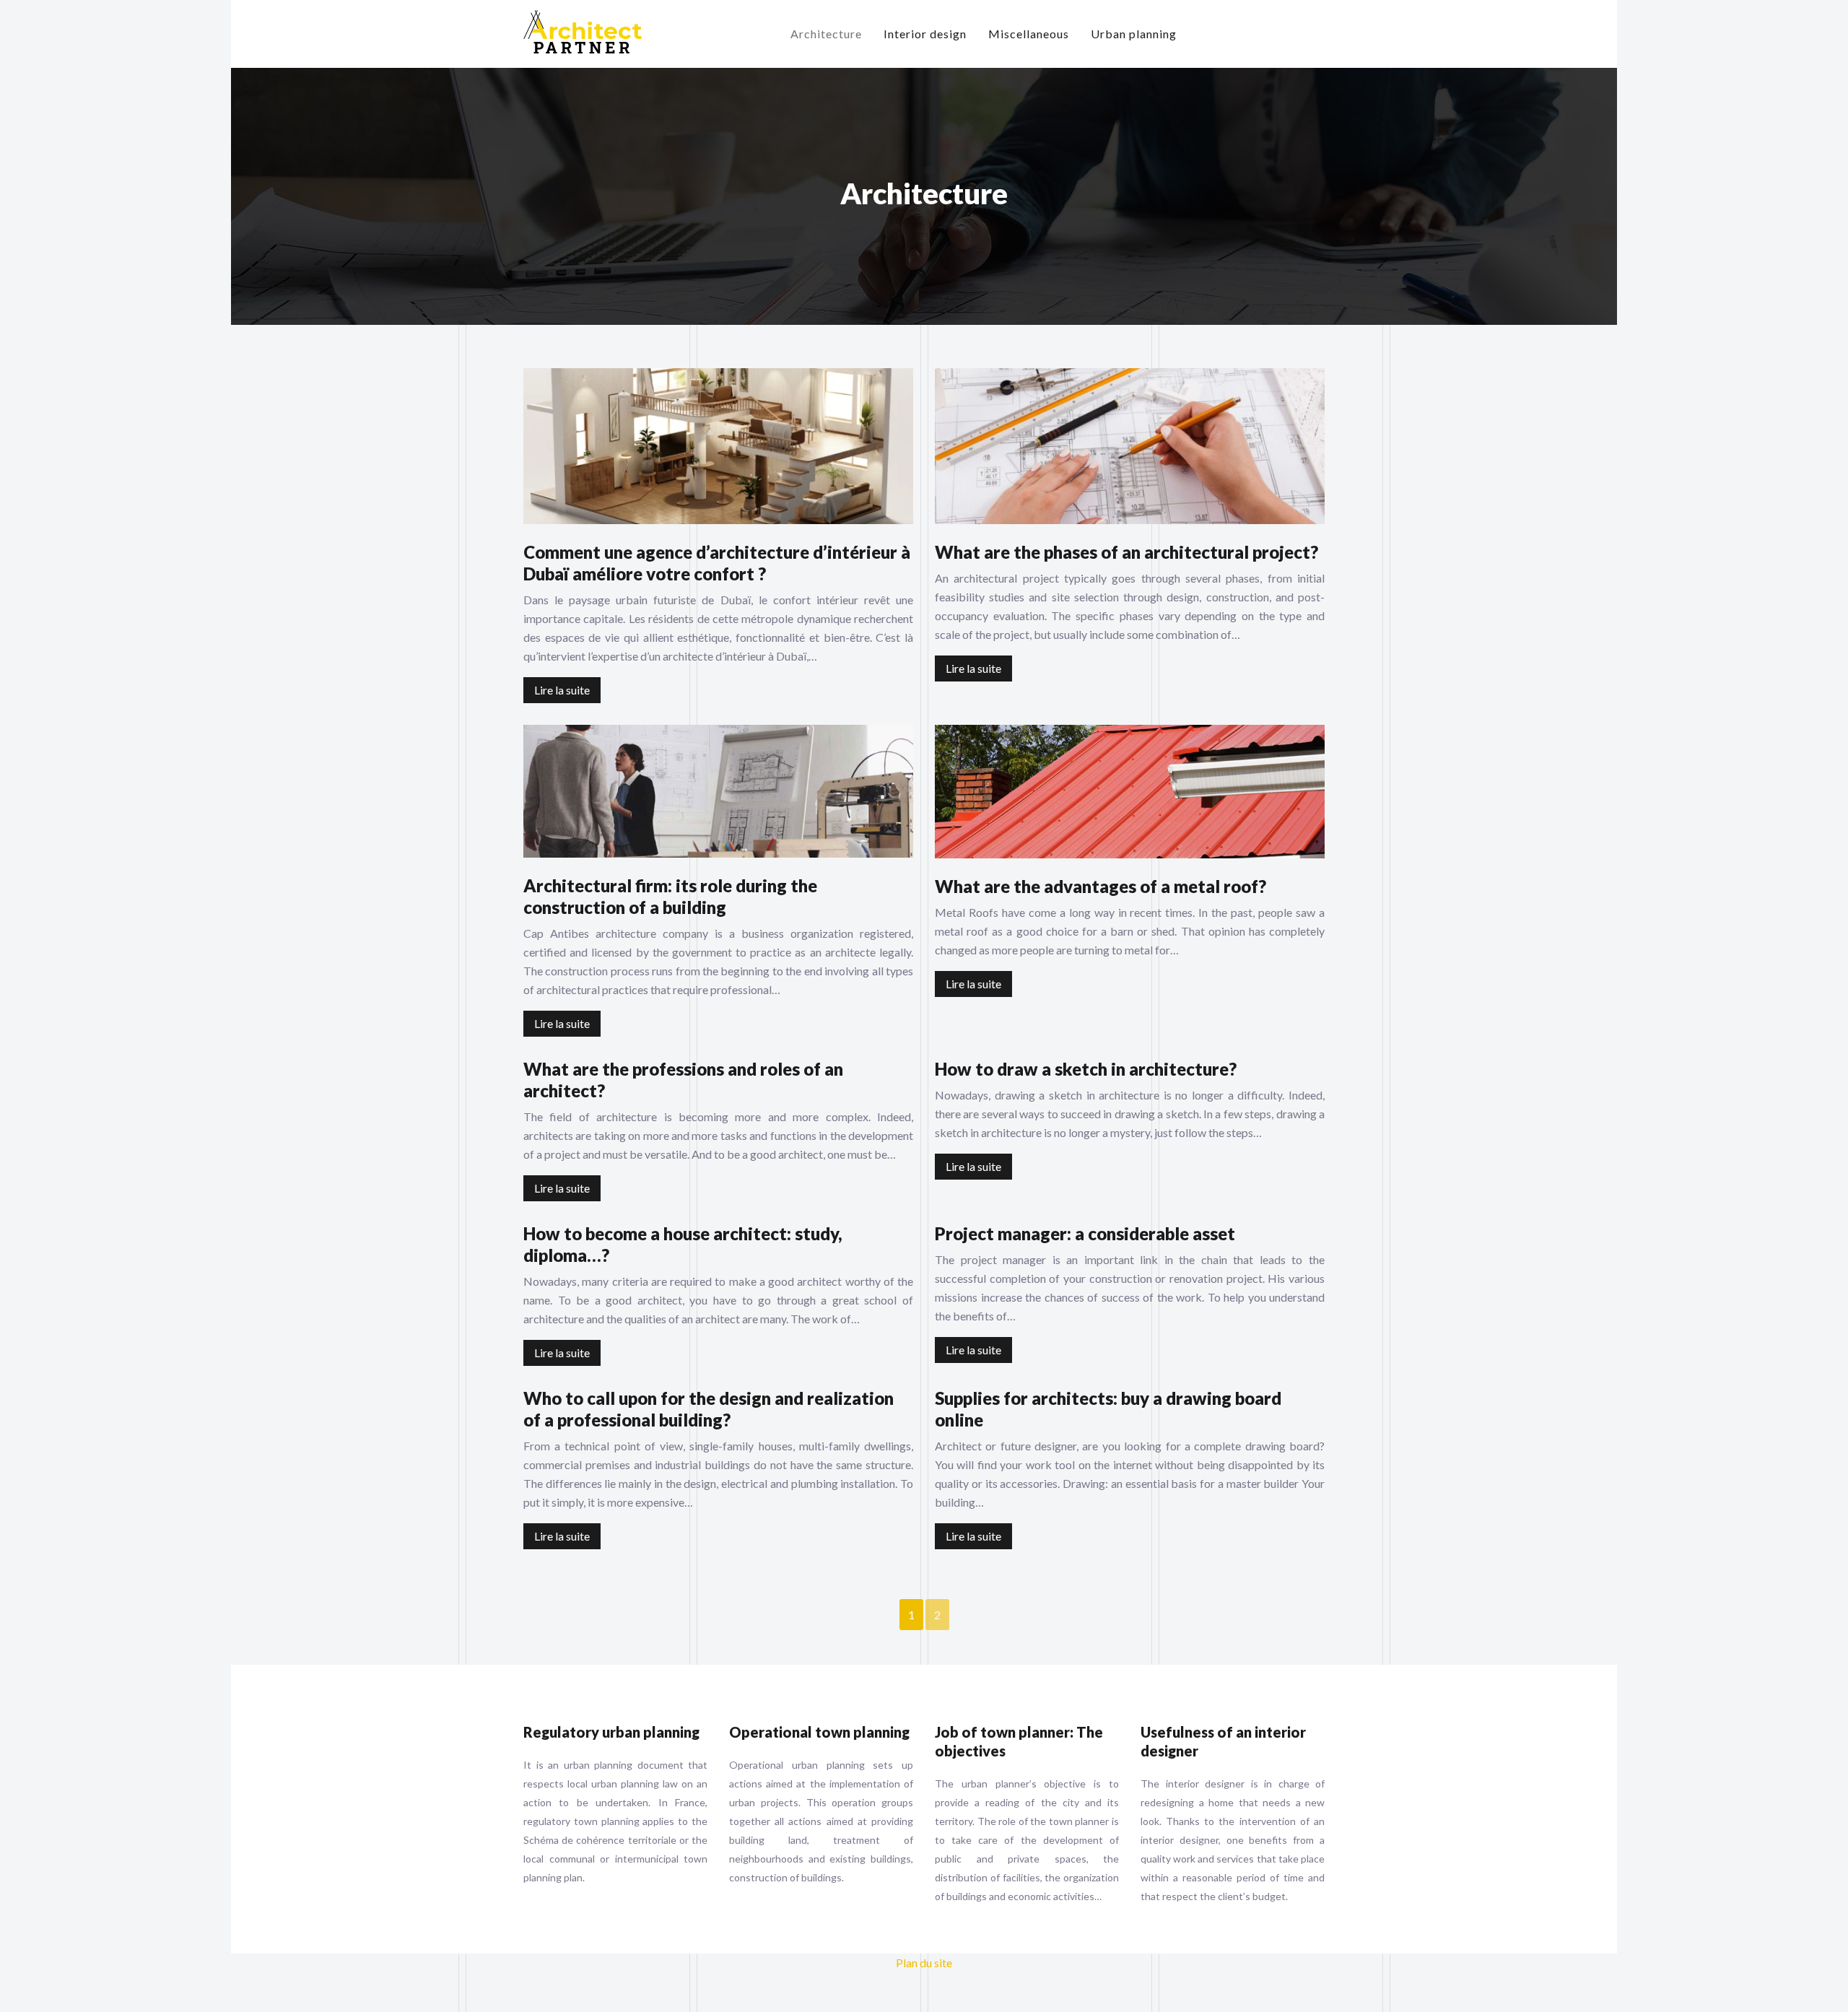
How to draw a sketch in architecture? (1086, 1069)
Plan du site (924, 1963)
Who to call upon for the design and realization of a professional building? (709, 1409)
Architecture (826, 34)
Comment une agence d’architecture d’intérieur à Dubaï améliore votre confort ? (717, 563)
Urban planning (1134, 34)
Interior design (925, 34)
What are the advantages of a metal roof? (1100, 886)
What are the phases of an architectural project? (1126, 552)
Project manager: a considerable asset (1085, 1233)
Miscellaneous (1029, 34)
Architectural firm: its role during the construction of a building (670, 896)
